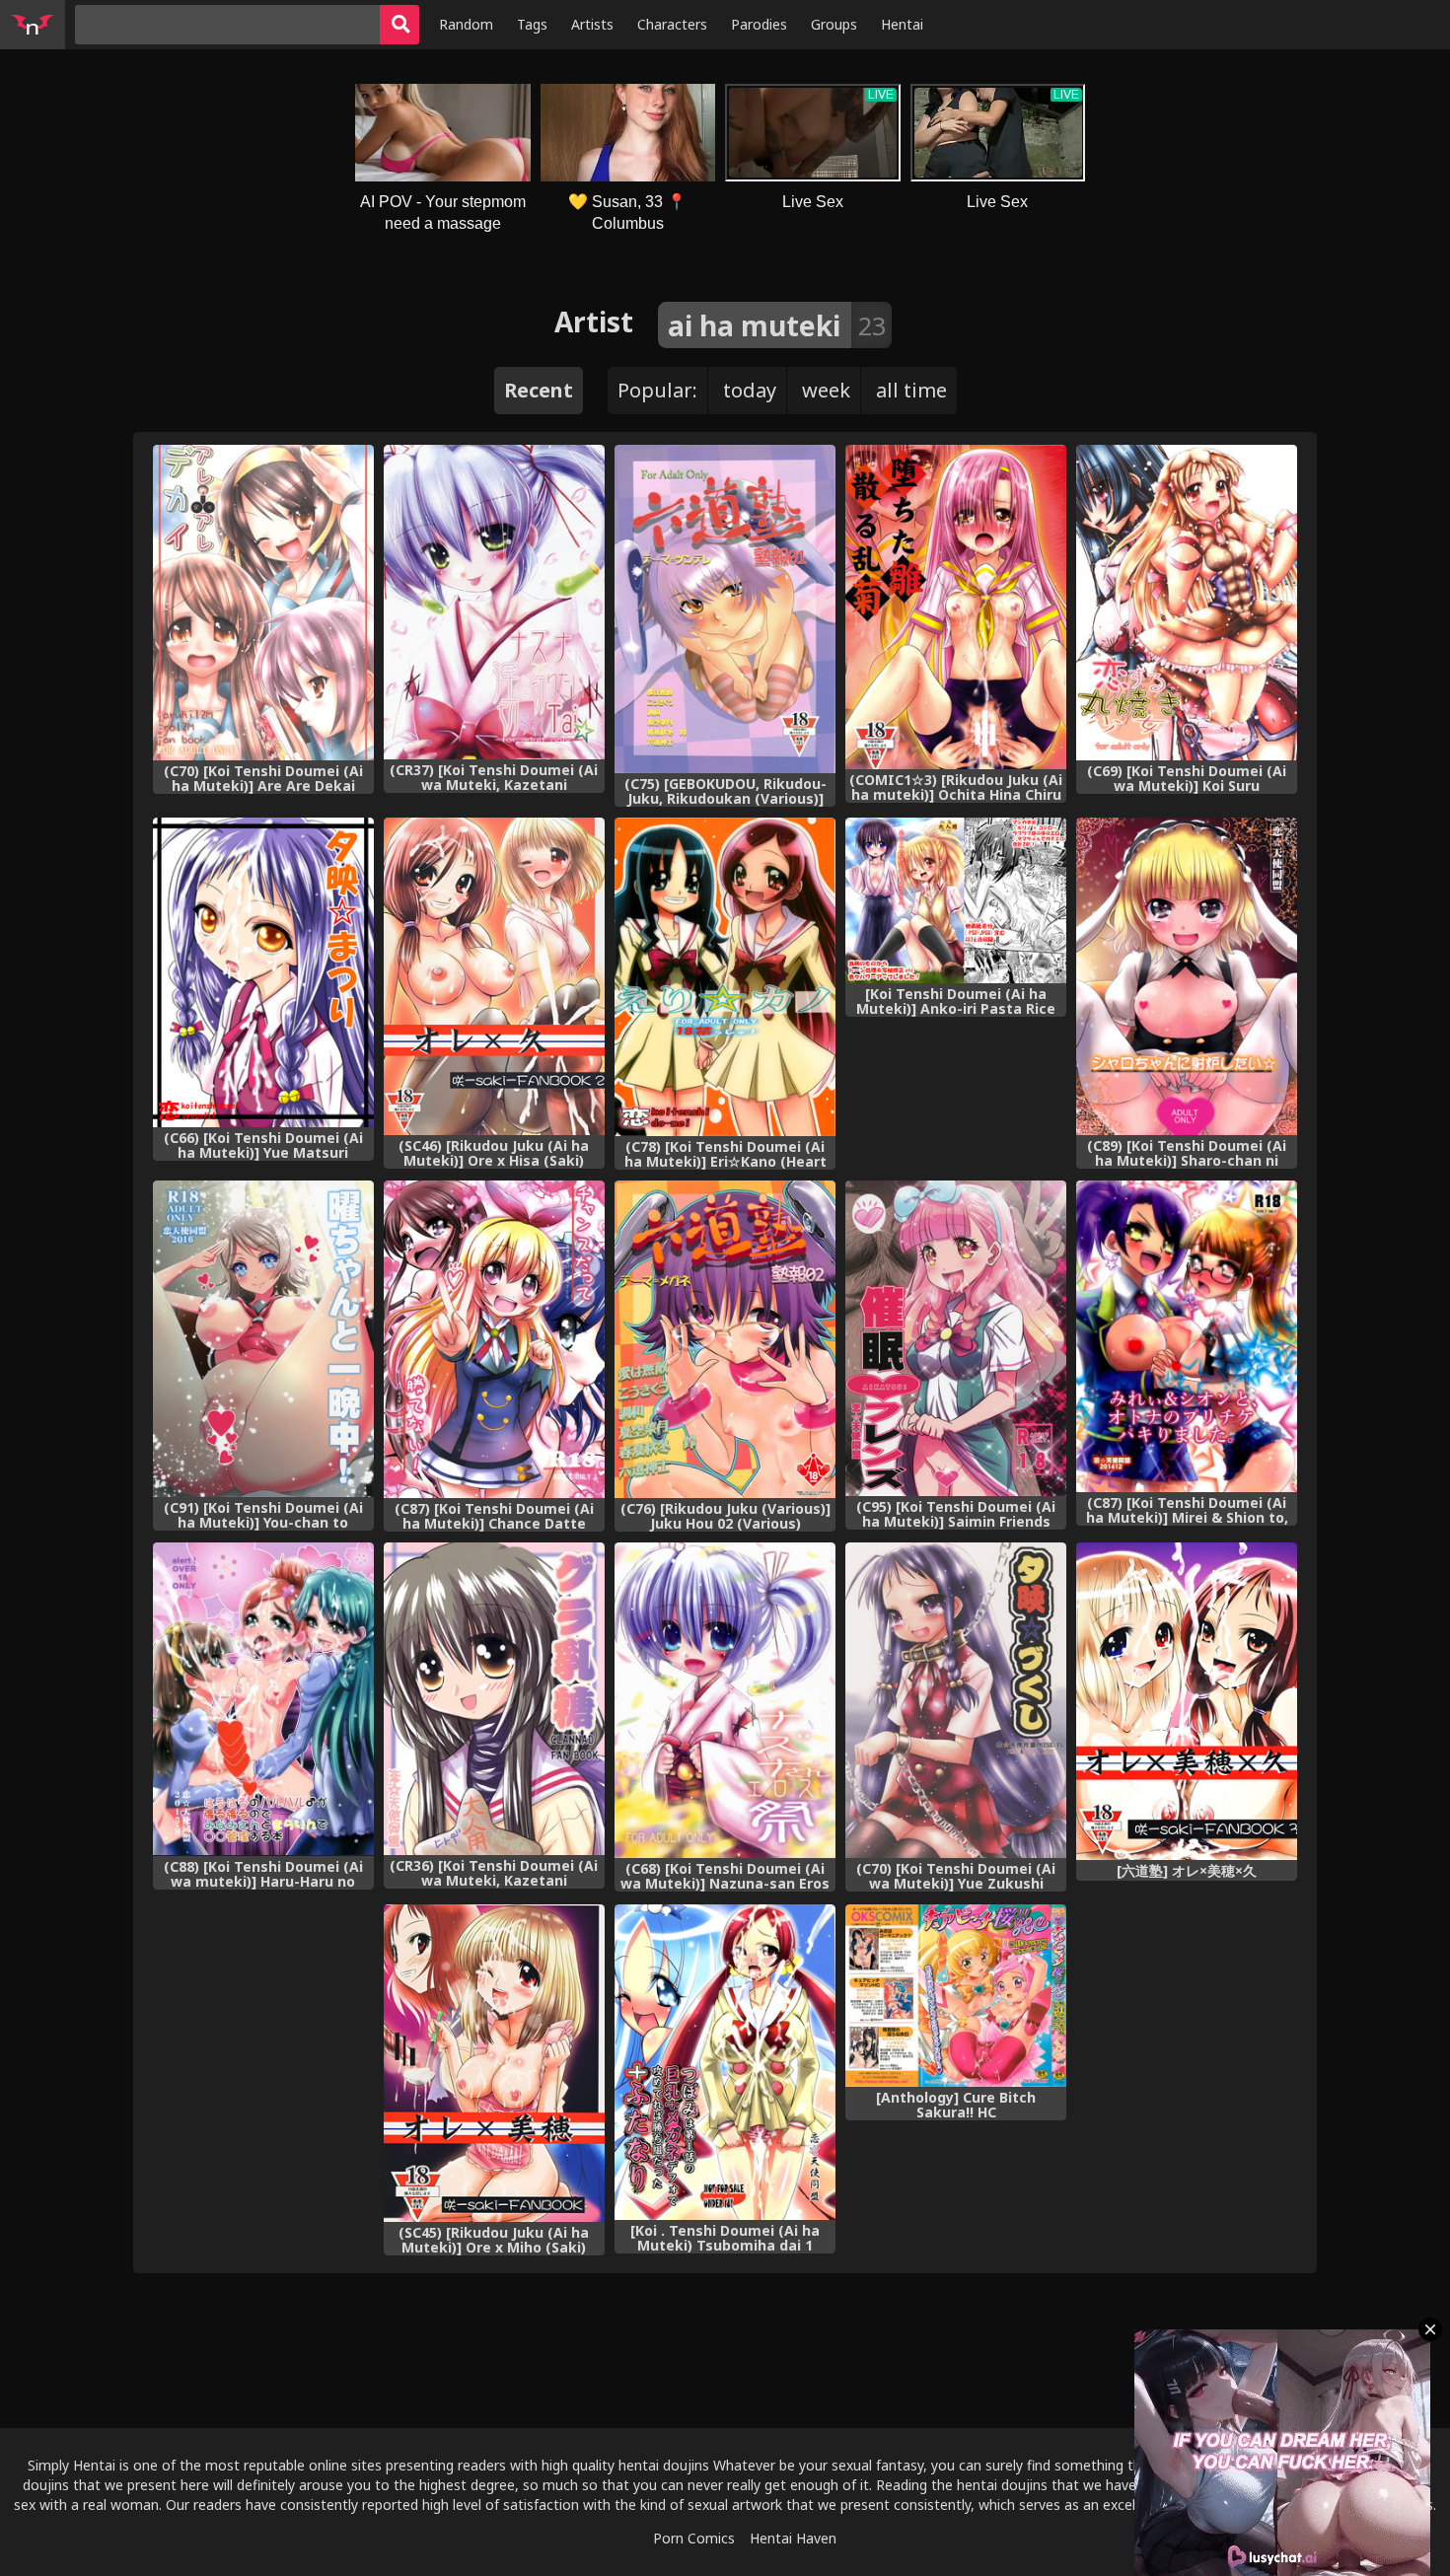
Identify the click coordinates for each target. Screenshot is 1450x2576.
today (750, 390)
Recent (539, 390)
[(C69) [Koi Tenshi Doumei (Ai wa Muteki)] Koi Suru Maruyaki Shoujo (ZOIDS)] (1187, 603)
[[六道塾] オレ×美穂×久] (1187, 1701)
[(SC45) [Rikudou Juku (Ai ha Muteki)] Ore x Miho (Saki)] (494, 2063)
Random (466, 24)
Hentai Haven (793, 2538)
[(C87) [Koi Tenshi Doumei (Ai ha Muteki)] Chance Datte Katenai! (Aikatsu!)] (494, 1339)
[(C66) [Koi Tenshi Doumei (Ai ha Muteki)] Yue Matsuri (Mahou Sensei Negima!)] (263, 972)
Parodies (759, 24)
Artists (592, 24)
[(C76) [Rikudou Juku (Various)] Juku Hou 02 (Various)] (725, 1339)
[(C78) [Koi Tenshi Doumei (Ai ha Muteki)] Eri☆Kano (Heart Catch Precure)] (725, 977)
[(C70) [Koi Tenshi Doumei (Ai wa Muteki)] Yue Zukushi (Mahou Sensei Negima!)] (956, 1700)
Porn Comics (694, 2538)
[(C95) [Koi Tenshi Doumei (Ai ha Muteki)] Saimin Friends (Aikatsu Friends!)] (956, 1338)
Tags (532, 24)
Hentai (902, 24)
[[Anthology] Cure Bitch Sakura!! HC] (956, 1996)
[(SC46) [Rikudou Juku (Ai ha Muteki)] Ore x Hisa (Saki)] (494, 976)
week (826, 390)
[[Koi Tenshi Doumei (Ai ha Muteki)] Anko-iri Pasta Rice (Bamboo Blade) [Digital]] (956, 901)
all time (911, 390)
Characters (672, 24)
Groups (834, 24)
